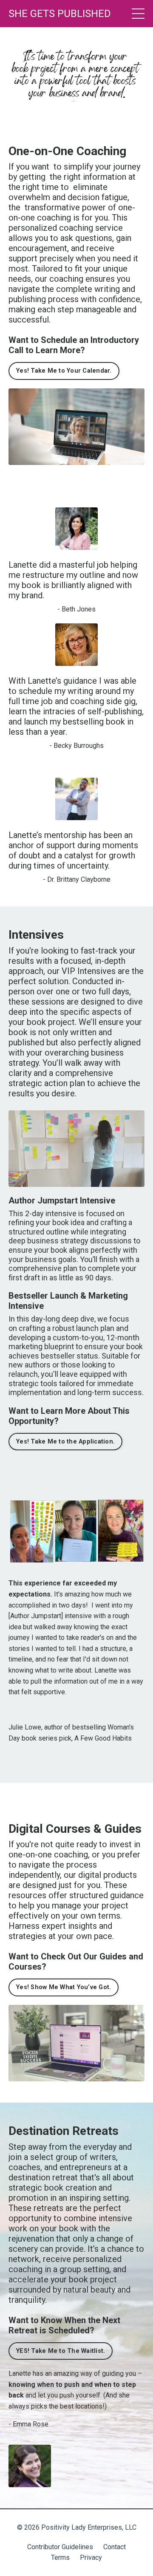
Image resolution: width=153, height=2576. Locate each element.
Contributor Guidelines (60, 2547)
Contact (115, 2547)
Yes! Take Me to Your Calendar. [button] (64, 371)
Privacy (91, 2558)
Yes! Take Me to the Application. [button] (65, 1442)
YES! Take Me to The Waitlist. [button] (61, 2351)
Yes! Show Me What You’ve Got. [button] (64, 1987)
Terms (60, 2558)
